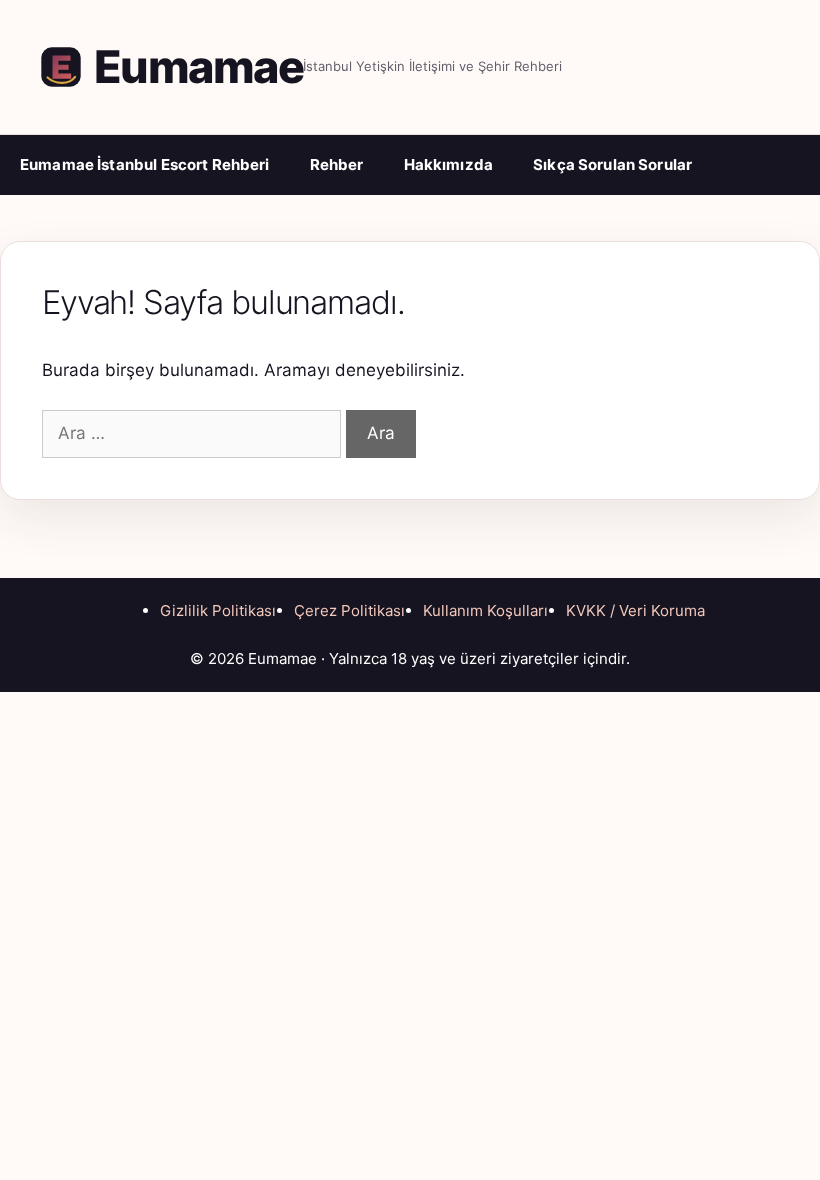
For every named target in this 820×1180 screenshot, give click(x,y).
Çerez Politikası (349, 610)
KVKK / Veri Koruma (635, 610)
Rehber (337, 164)
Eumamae (198, 66)
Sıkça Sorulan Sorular (612, 164)
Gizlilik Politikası (218, 610)
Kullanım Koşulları (485, 610)
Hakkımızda (449, 164)
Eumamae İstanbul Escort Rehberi (145, 164)
